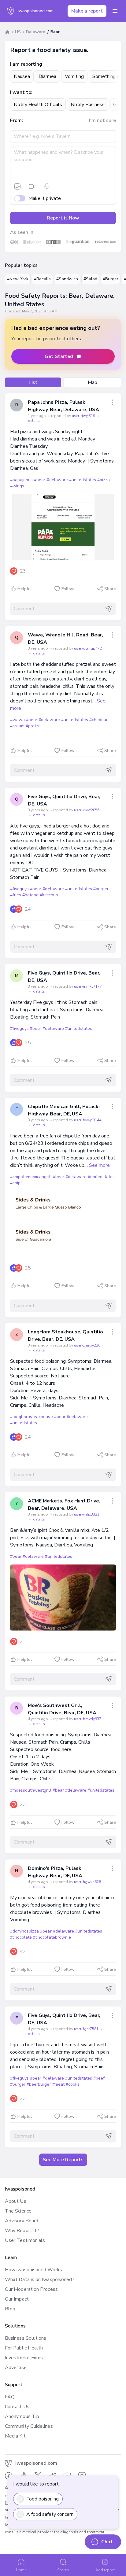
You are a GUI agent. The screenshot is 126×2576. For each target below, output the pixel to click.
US (18, 32)
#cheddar (98, 720)
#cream (17, 726)
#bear (40, 480)
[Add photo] (17, 186)
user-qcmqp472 (88, 648)
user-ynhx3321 (87, 1514)
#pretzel (34, 726)
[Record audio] (47, 186)
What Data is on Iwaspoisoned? (40, 2279)
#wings (17, 486)
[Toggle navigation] (115, 11)
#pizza (104, 480)
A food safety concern (50, 2514)
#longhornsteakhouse (31, 1417)
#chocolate (21, 1937)
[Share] (112, 402)
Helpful (25, 589)
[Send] (109, 609)
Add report (105, 2570)
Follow (68, 589)
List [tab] (33, 382)
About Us (16, 2201)
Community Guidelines (29, 2426)
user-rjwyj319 (84, 416)
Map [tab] (93, 382)
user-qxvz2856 (87, 810)
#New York (18, 279)
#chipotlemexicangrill (31, 1177)
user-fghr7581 (87, 2029)
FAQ (10, 2397)
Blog (10, 2309)
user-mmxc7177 (88, 986)
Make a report (87, 11)
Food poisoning (43, 2499)
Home (21, 2570)
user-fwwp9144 (88, 1120)
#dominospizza (24, 1931)
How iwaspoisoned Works (33, 2270)
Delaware (36, 32)
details (34, 421)
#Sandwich (67, 279)
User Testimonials (25, 2240)
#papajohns (21, 480)
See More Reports (63, 2160)
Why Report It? (22, 2231)
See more (99, 1165)
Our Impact (17, 2299)
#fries (16, 895)
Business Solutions (26, 2338)
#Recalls (42, 279)
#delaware (57, 480)
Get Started (59, 356)
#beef (99, 2078)
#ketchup (49, 895)
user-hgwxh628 (87, 1882)
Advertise (16, 2368)
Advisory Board (22, 2221)
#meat (58, 2084)
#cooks (73, 2084)
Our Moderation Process (31, 2289)
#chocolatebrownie (52, 1937)
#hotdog (30, 895)
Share (110, 589)
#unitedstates (83, 480)
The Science (18, 2211)
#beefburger (39, 2084)
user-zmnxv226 (87, 1345)
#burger (101, 889)
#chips (16, 1183)
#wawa (17, 720)
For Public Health (24, 2348)
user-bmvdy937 (88, 1719)
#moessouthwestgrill (31, 1790)
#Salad (90, 279)
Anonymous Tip (22, 2416)
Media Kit (15, 2436)
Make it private (45, 198)
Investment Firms (24, 2358)
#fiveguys (19, 889)
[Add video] (32, 186)
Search (63, 2570)
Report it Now (63, 218)
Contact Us (17, 2407)
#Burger (111, 279)
